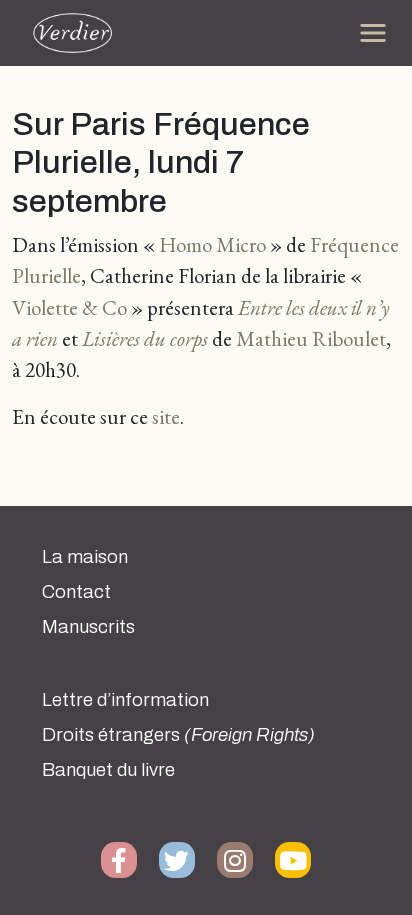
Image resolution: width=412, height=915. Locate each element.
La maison (85, 557)
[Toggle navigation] (373, 33)
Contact (76, 592)
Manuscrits (88, 627)
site (166, 416)
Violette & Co (69, 307)
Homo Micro (212, 244)
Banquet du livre (108, 770)
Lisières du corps (145, 338)
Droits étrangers (178, 735)
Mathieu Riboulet (311, 338)
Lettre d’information (125, 700)
